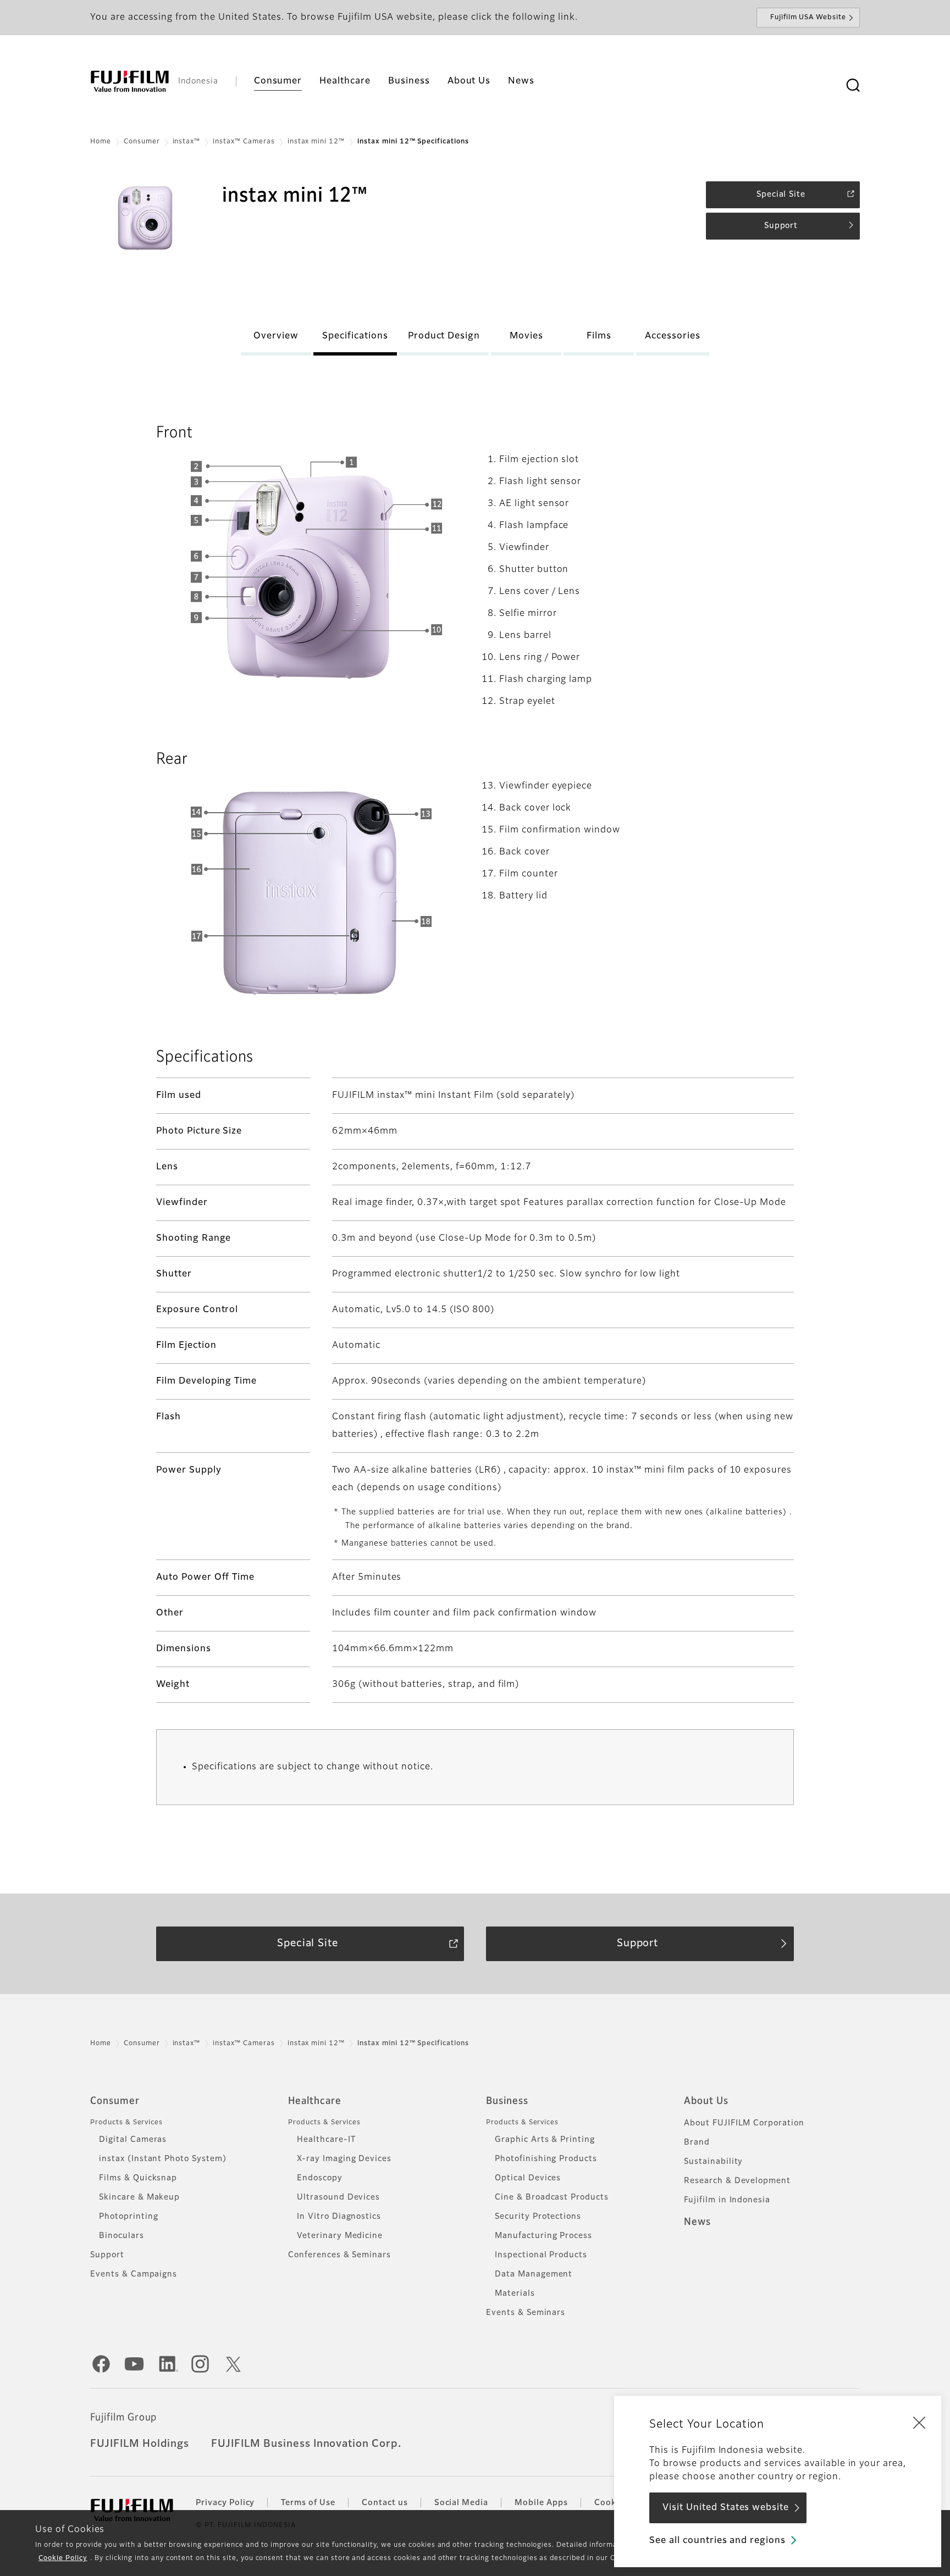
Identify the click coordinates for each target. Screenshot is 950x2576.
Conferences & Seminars (339, 2255)
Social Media (462, 2503)
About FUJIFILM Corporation (744, 2123)
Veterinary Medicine (340, 2236)
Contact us (385, 2503)
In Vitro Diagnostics (339, 2217)
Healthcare (315, 2101)
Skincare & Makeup (139, 2197)
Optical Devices (528, 2178)
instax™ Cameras (244, 142)
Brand (697, 2142)
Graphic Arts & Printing (545, 2140)
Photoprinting (128, 2217)
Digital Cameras (133, 2140)
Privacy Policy (225, 2503)
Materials (515, 2294)
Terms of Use (308, 2503)
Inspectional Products (541, 2255)
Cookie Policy (63, 2558)
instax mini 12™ (316, 142)
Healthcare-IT (326, 2140)
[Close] (919, 2422)
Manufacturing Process (543, 2236)
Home (101, 142)
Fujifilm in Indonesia (727, 2200)
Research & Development (737, 2181)
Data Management (534, 2274)
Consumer (142, 142)
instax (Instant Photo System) (163, 2159)
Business (507, 2101)
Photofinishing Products (546, 2159)
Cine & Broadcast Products (552, 2197)
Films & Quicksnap (138, 2178)
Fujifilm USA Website (808, 18)
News (697, 2222)
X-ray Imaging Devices (344, 2159)
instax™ (187, 142)
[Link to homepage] (130, 81)
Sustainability (713, 2162)
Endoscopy (320, 2178)
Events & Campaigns (134, 2274)
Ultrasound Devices (338, 2197)
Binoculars (121, 2236)
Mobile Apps (541, 2503)
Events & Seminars (526, 2313)
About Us (706, 2101)
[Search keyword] (853, 86)
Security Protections (538, 2217)
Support (107, 2255)
